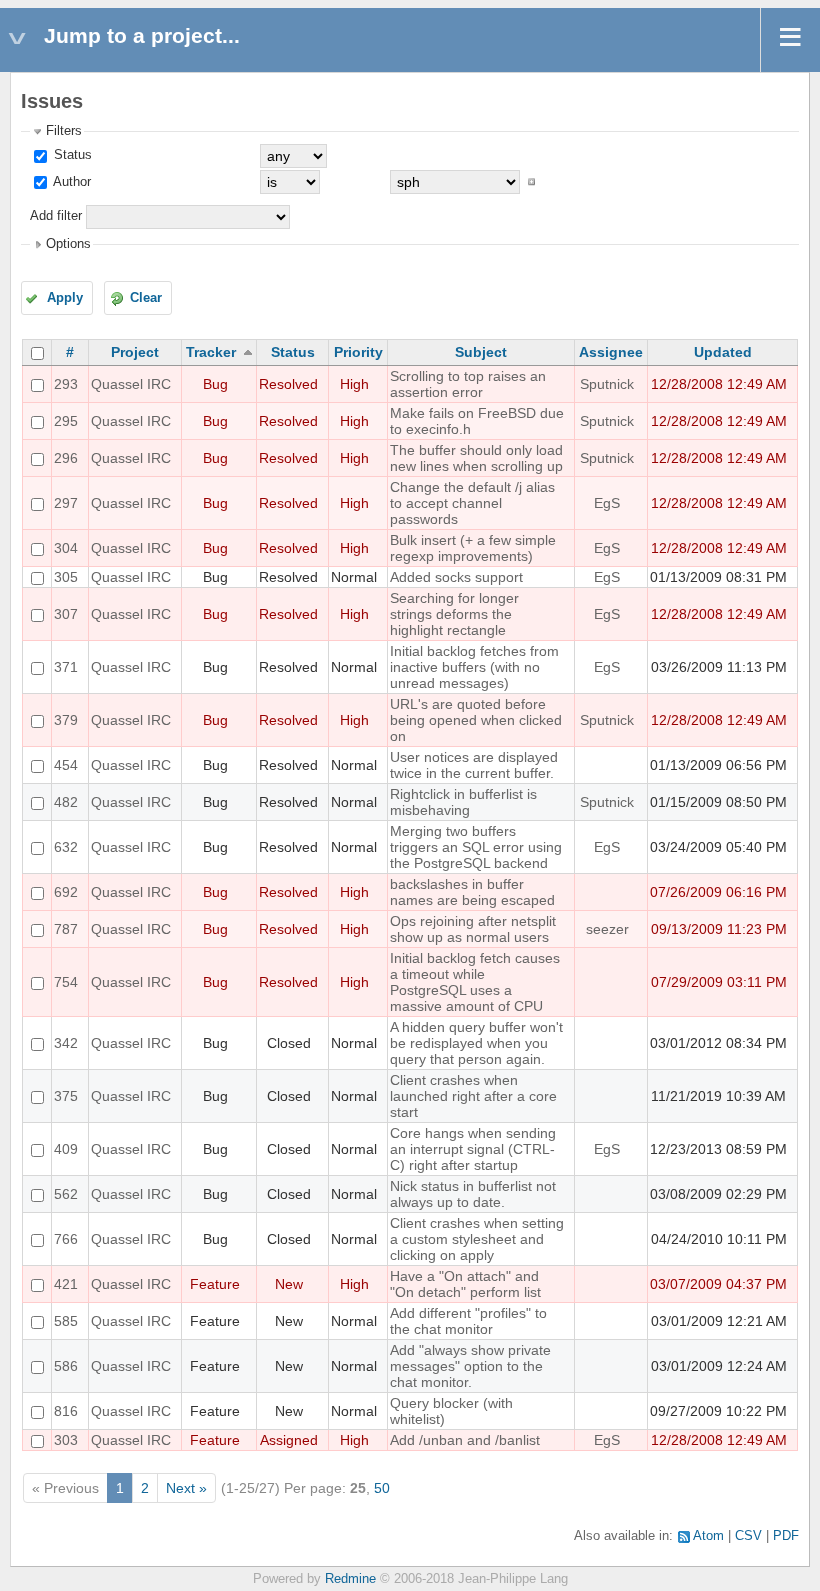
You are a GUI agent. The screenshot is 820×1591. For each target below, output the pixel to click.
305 (66, 577)
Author (70, 182)
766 (66, 1239)
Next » (186, 1488)
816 (66, 1411)
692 (66, 892)
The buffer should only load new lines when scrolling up (476, 458)
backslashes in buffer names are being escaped (472, 892)
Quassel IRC (131, 384)
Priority (358, 352)
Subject (481, 352)
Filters (64, 131)
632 (66, 847)
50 (382, 1488)
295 (66, 421)
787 (66, 929)
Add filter (56, 216)
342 (66, 1043)
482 (66, 802)
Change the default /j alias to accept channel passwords (472, 503)
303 (66, 1440)
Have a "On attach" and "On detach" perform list (465, 1284)
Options (68, 244)
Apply (65, 298)
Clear (146, 298)
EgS (607, 503)
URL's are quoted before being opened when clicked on (476, 720)
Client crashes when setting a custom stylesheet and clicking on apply (477, 1239)
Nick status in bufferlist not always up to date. (473, 1194)
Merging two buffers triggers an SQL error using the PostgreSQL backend (476, 847)
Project (135, 352)
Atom (708, 1536)
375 (66, 1096)
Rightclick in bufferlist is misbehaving (463, 802)
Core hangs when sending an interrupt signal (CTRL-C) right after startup (473, 1149)
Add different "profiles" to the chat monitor (468, 1321)
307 (66, 614)
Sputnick (607, 384)
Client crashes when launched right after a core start (473, 1096)
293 (66, 384)
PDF (786, 1536)
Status (71, 155)
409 (66, 1149)
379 (66, 720)
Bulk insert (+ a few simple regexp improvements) (473, 548)
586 (66, 1366)
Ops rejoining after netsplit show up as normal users (473, 929)
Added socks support (456, 577)
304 (66, 548)
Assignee (611, 352)
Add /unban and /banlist (465, 1440)
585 (66, 1321)
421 (66, 1284)
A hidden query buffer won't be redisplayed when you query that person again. (476, 1043)
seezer (607, 929)
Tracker (211, 352)
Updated (723, 352)
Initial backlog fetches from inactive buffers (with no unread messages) (474, 667)
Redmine (350, 1579)
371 (66, 667)
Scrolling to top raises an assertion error (468, 384)
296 (66, 458)
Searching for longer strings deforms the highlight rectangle (454, 614)
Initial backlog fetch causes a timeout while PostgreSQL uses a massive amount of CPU (475, 982)
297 (66, 503)
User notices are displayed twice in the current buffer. (474, 765)
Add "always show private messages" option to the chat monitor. (470, 1366)
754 (66, 982)
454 (66, 765)
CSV (748, 1536)
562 (66, 1194)
